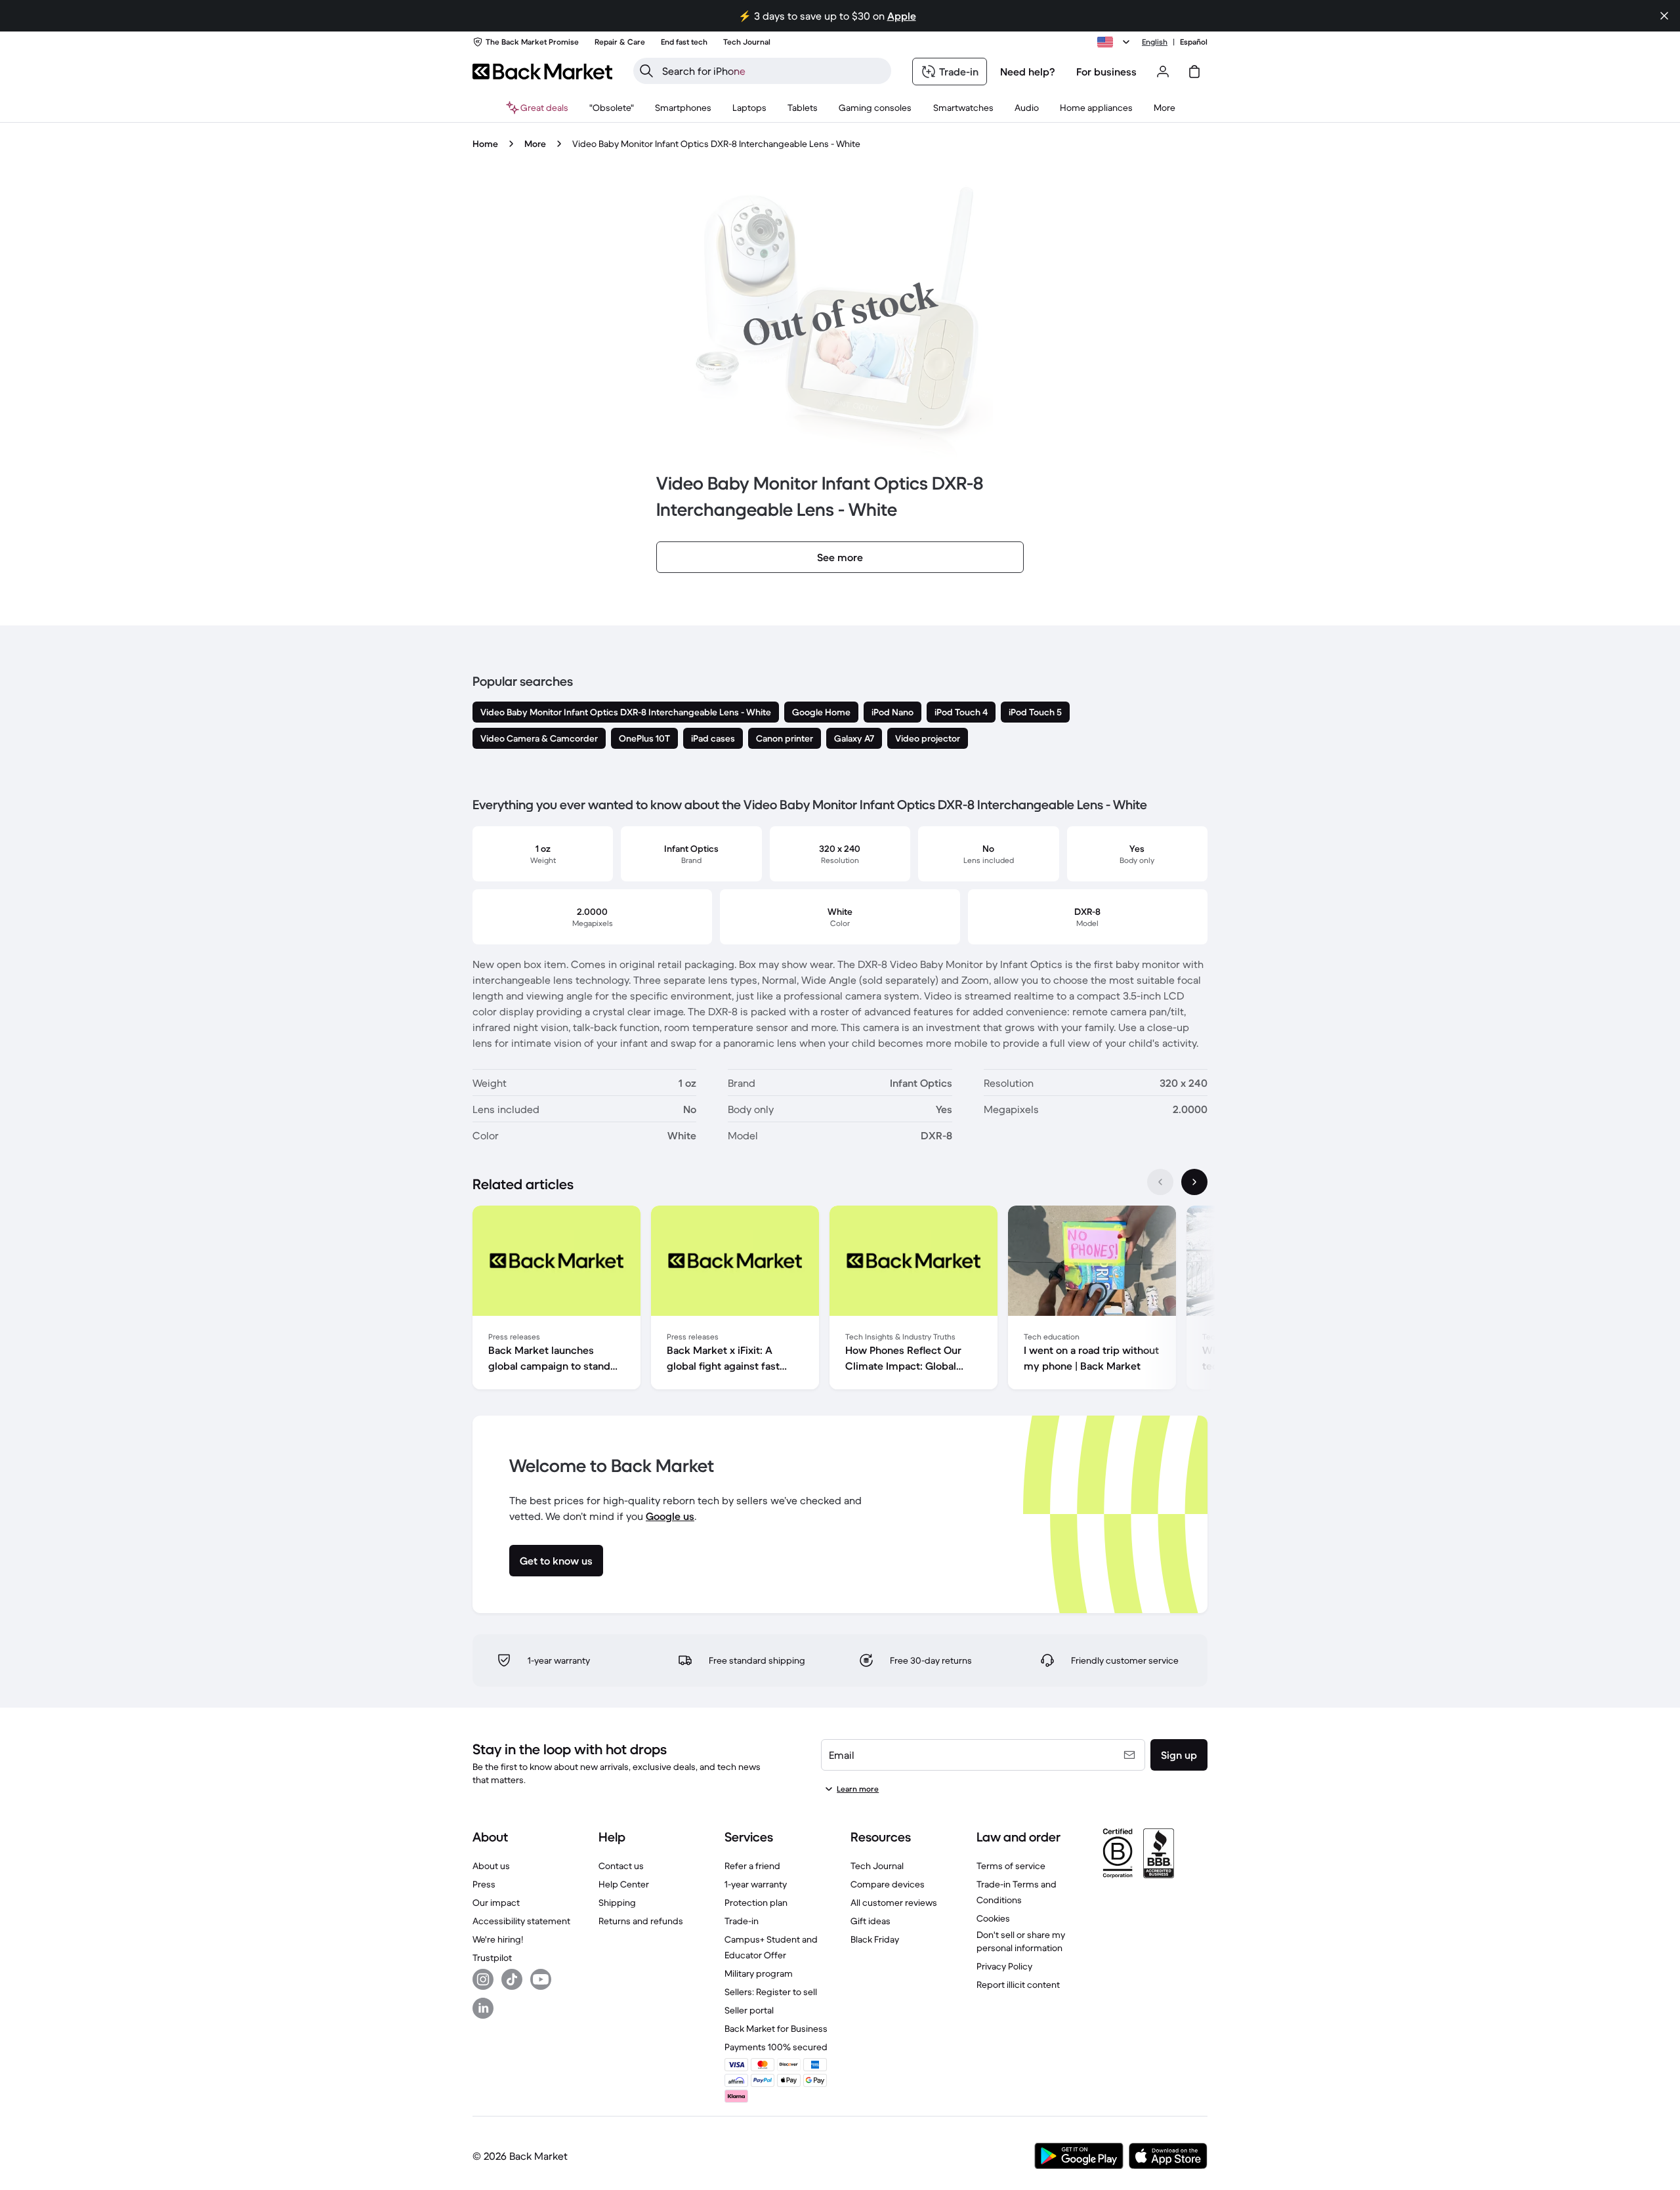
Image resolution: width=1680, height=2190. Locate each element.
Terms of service (1011, 1866)
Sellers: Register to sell (771, 1992)
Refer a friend (752, 1866)
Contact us (621, 1866)
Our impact (496, 1903)
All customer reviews (894, 1903)
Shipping (617, 1903)
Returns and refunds (641, 1921)
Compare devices (888, 1884)
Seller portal (749, 2010)
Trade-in (742, 1921)
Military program (759, 1973)
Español (1194, 42)
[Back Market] (542, 72)
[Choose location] (1116, 42)
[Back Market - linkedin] (483, 2008)
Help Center (624, 1884)
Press (484, 1884)
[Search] (646, 71)
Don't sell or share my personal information (1021, 1941)
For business (1106, 72)
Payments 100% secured (776, 2047)
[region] (840, 1300)
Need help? (1028, 72)
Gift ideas (871, 1921)
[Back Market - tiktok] (512, 1979)
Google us (670, 1516)
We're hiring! (498, 1939)
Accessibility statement (521, 1921)
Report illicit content (1018, 1985)
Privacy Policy (1004, 1966)
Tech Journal (877, 1866)
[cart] (1194, 72)
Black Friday (875, 1939)
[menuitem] (683, 108)
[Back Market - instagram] (483, 1979)
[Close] (1664, 16)
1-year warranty (756, 1884)
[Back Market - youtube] (541, 1979)
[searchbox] (773, 71)
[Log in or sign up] (1163, 72)
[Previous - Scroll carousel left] (1160, 1182)
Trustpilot (492, 1958)
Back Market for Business (776, 2029)
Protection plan (756, 1903)
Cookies (993, 1918)
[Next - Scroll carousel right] (1194, 1182)
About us (491, 1866)
